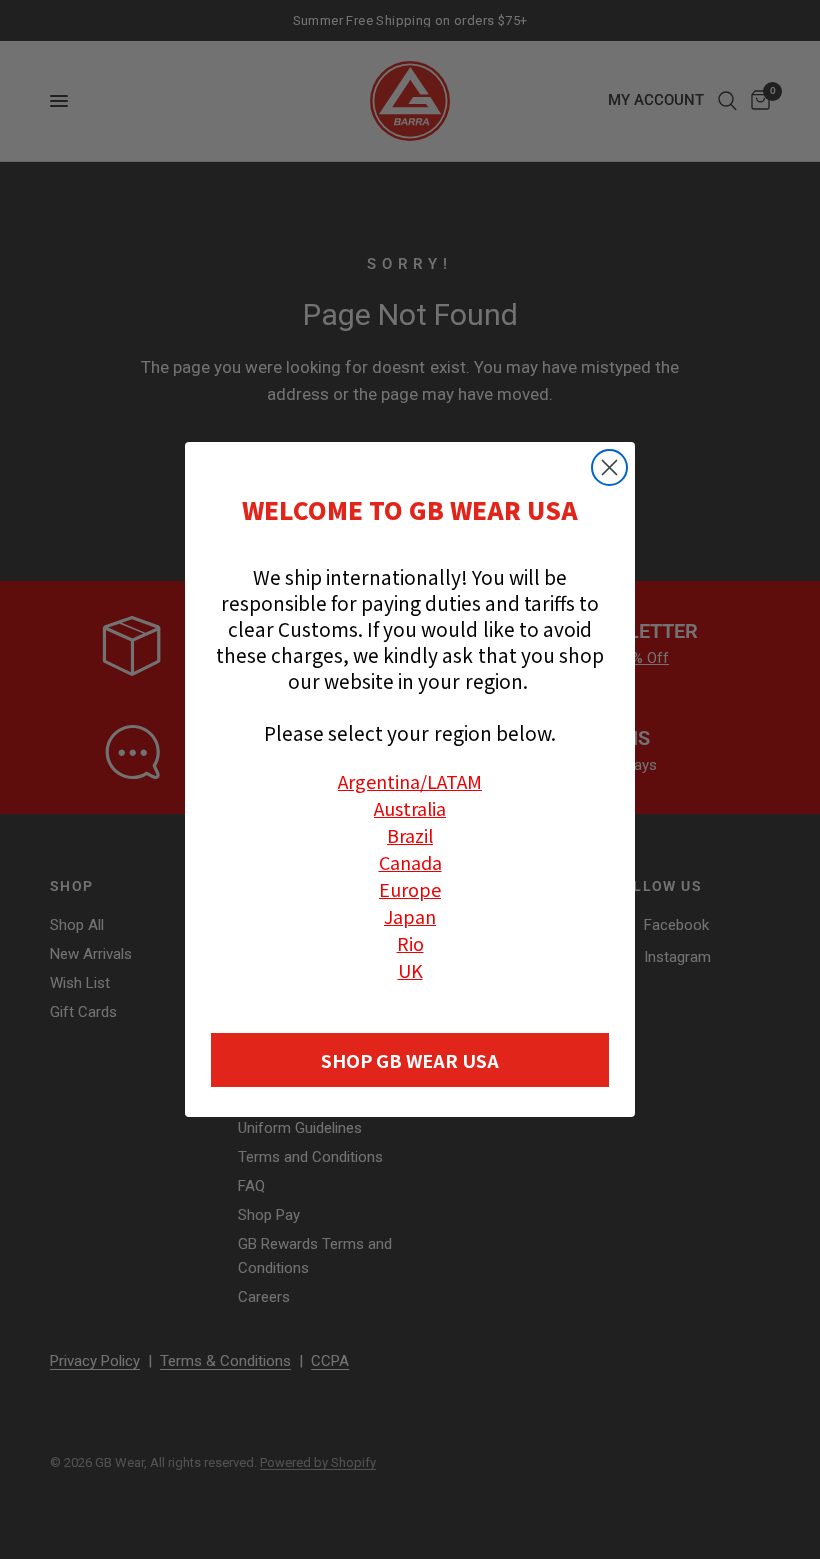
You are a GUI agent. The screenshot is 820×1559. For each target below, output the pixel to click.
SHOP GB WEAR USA (410, 1060)
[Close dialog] (609, 467)
